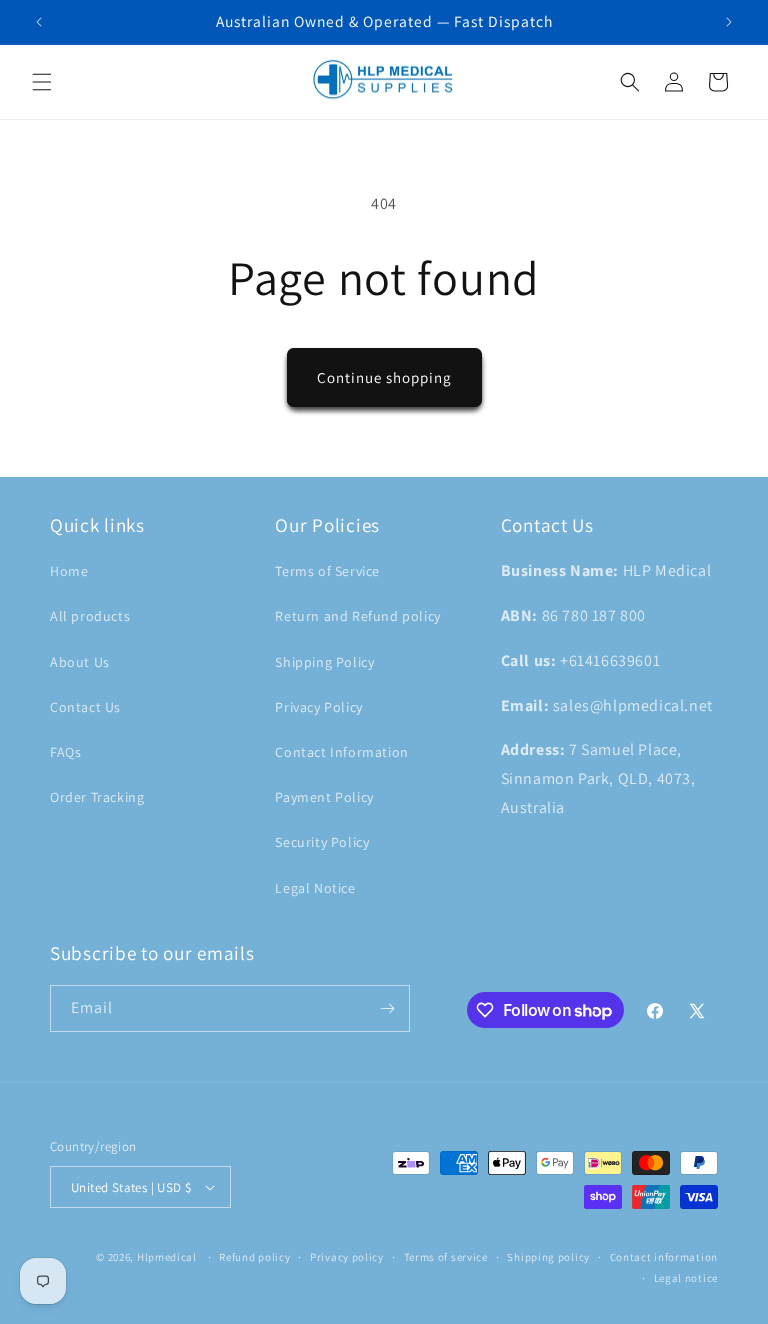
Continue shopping (384, 377)
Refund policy (254, 1257)
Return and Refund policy (357, 616)
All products (90, 616)
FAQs (65, 752)
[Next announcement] (729, 22)
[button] (42, 82)
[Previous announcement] (39, 22)
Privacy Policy (318, 707)
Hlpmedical (167, 1257)
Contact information (664, 1257)
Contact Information (341, 752)
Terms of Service (327, 571)
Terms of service (446, 1257)
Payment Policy (324, 797)
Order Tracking (97, 797)
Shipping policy (548, 1257)
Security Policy (322, 842)
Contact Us (85, 707)
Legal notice (686, 1278)
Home (69, 571)
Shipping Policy (324, 662)
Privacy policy (347, 1257)
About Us (80, 662)
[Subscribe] (387, 1008)
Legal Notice (315, 888)
